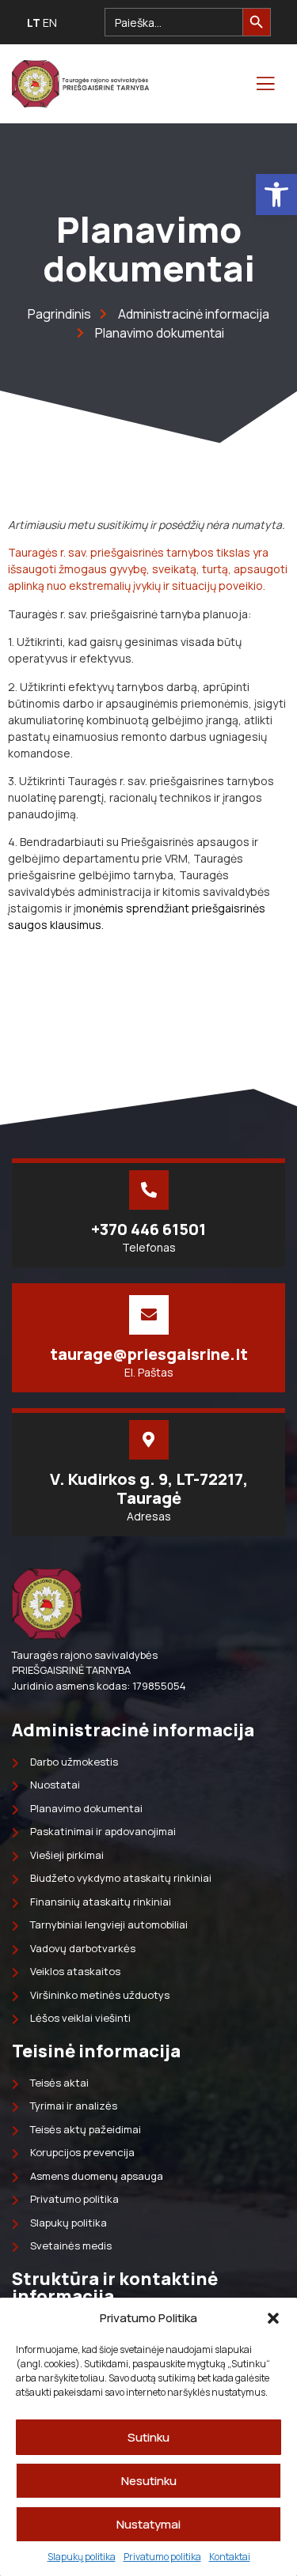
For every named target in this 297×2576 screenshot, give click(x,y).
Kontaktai (230, 2557)
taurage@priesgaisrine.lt (149, 1354)
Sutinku (148, 2437)
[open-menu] (265, 84)
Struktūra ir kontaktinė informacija (115, 2287)
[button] (276, 195)
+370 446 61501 (148, 1229)
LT (34, 23)
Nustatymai (148, 2524)
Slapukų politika (82, 2557)
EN (50, 23)
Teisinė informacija (96, 2051)
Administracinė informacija (133, 1730)
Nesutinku (149, 2481)
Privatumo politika (162, 2557)
